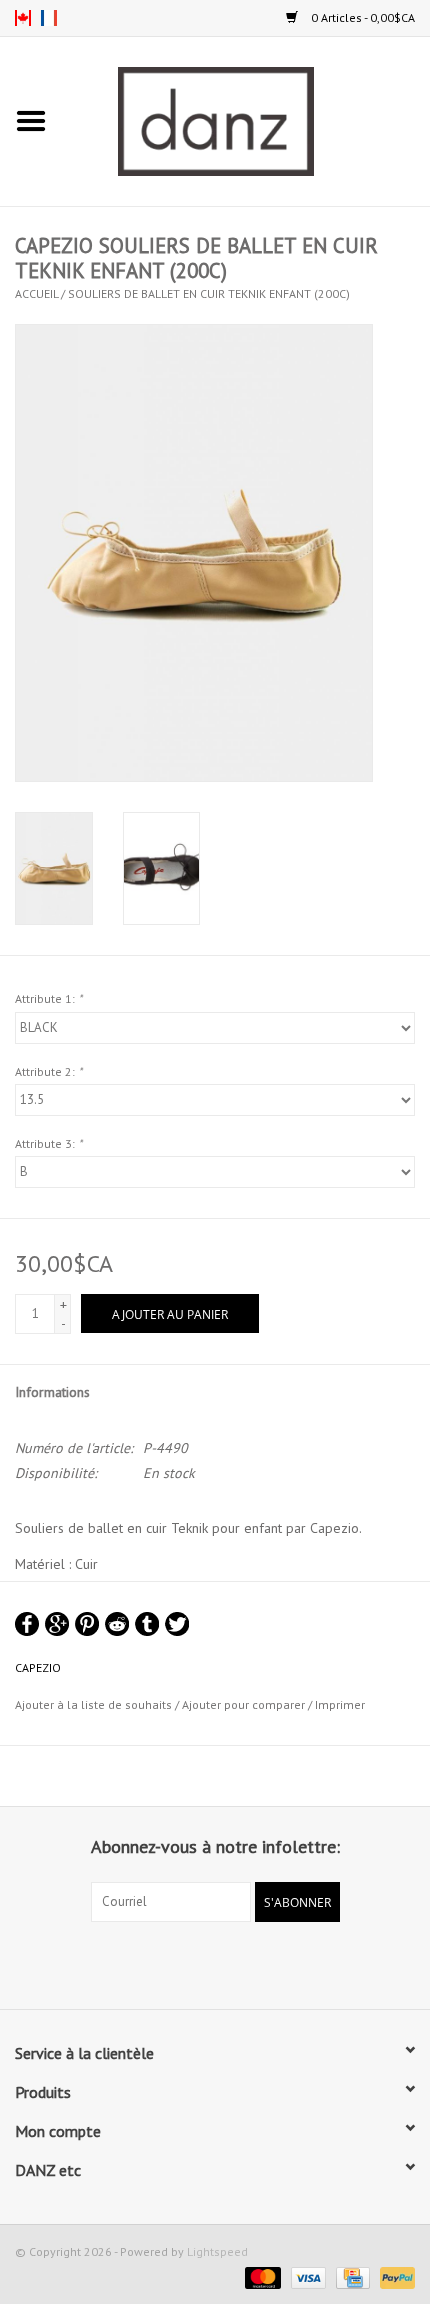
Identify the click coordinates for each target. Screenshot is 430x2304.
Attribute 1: (48, 998)
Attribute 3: (48, 1143)
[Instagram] (233, 1963)
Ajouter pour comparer (245, 1704)
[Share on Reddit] (117, 1624)
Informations (52, 1392)
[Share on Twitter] (177, 1624)
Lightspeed (217, 2251)
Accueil (36, 293)
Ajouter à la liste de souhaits (93, 1704)
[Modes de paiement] (260, 2276)
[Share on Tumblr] (147, 1624)
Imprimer (340, 1704)
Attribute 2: (48, 1071)
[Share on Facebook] (27, 1624)
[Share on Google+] (57, 1624)
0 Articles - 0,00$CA (361, 17)
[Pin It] (87, 1624)
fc (49, 18)
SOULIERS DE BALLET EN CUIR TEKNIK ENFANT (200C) (209, 293)
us (23, 18)
